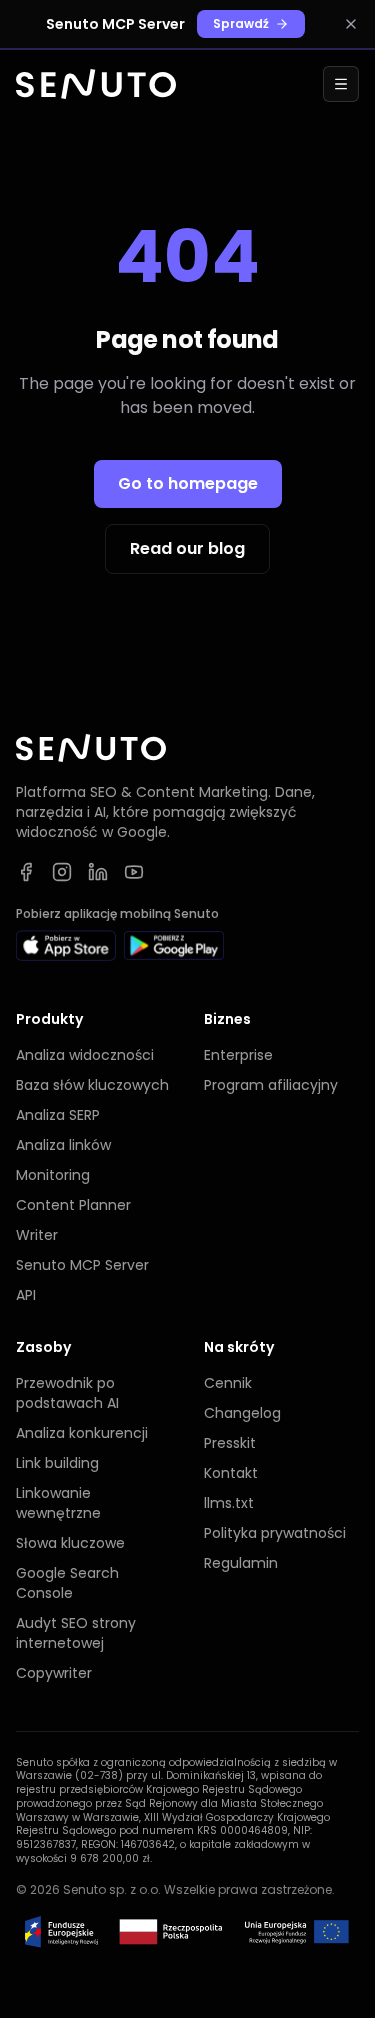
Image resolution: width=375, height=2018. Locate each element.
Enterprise (238, 1055)
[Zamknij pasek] (351, 24)
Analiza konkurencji (82, 1433)
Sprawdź (241, 23)
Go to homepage (188, 483)
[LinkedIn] (98, 872)
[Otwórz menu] (341, 84)
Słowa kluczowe (70, 1543)
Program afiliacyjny (271, 1085)
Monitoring (53, 1175)
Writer (37, 1235)
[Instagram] (62, 872)
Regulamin (241, 1563)
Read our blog (187, 548)
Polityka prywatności (275, 1533)
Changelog (242, 1413)
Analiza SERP (58, 1115)
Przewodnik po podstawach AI (67, 1393)
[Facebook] (26, 872)
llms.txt (229, 1503)
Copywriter (54, 1673)
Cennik (228, 1383)
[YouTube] (134, 872)
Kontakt (231, 1473)
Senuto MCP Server (82, 1265)
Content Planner (73, 1205)
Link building (57, 1463)
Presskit (230, 1443)
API (26, 1295)
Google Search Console (67, 1583)
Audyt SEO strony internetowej (76, 1633)
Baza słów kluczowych (92, 1085)
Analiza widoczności (85, 1055)
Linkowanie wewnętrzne (58, 1503)
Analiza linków (63, 1145)
